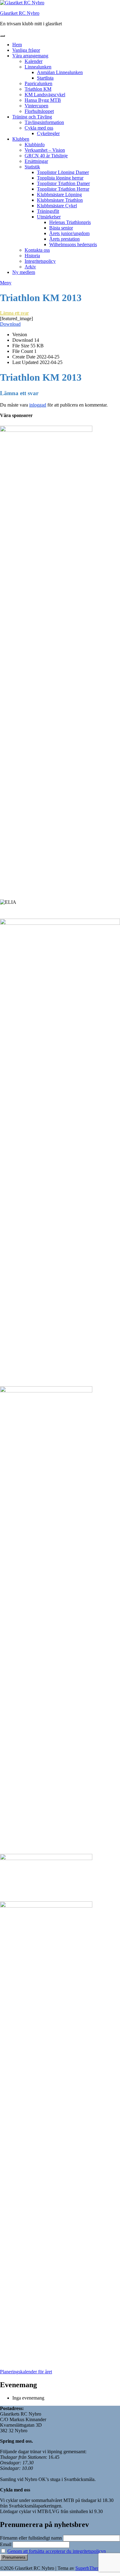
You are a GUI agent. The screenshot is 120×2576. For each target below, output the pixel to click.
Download (10, 324)
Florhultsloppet (39, 111)
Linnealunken (38, 67)
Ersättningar (36, 161)
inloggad (38, 405)
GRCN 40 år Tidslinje (46, 156)
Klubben (21, 139)
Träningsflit (48, 211)
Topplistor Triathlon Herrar (63, 189)
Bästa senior (61, 228)
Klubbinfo (35, 145)
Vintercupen (36, 106)
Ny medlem (24, 272)
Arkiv (30, 267)
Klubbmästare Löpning (59, 194)
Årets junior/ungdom (69, 233)
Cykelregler (48, 133)
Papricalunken (38, 83)
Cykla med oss (39, 128)
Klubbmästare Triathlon (60, 200)
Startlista (45, 78)
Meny (6, 283)
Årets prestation (64, 239)
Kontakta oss (37, 250)
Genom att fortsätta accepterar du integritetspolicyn (57, 2551)
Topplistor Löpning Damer (63, 172)
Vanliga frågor (26, 50)
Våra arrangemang (30, 56)
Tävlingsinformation (44, 122)
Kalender (34, 61)
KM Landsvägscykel (45, 95)
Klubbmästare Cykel (57, 206)
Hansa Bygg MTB (43, 100)
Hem (17, 45)
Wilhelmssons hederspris (73, 244)
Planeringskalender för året (26, 2372)
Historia (32, 256)
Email (6, 2544)
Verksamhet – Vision (45, 150)
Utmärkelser (49, 217)
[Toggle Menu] (2, 36)
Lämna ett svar (14, 313)
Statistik (32, 167)
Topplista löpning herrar (60, 178)
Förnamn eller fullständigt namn (31, 2538)
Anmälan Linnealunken (60, 72)
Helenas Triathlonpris (70, 222)
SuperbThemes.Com (95, 2568)
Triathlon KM (38, 89)
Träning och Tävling (32, 117)
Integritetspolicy (40, 261)
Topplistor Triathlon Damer (63, 183)
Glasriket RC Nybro (20, 13)
